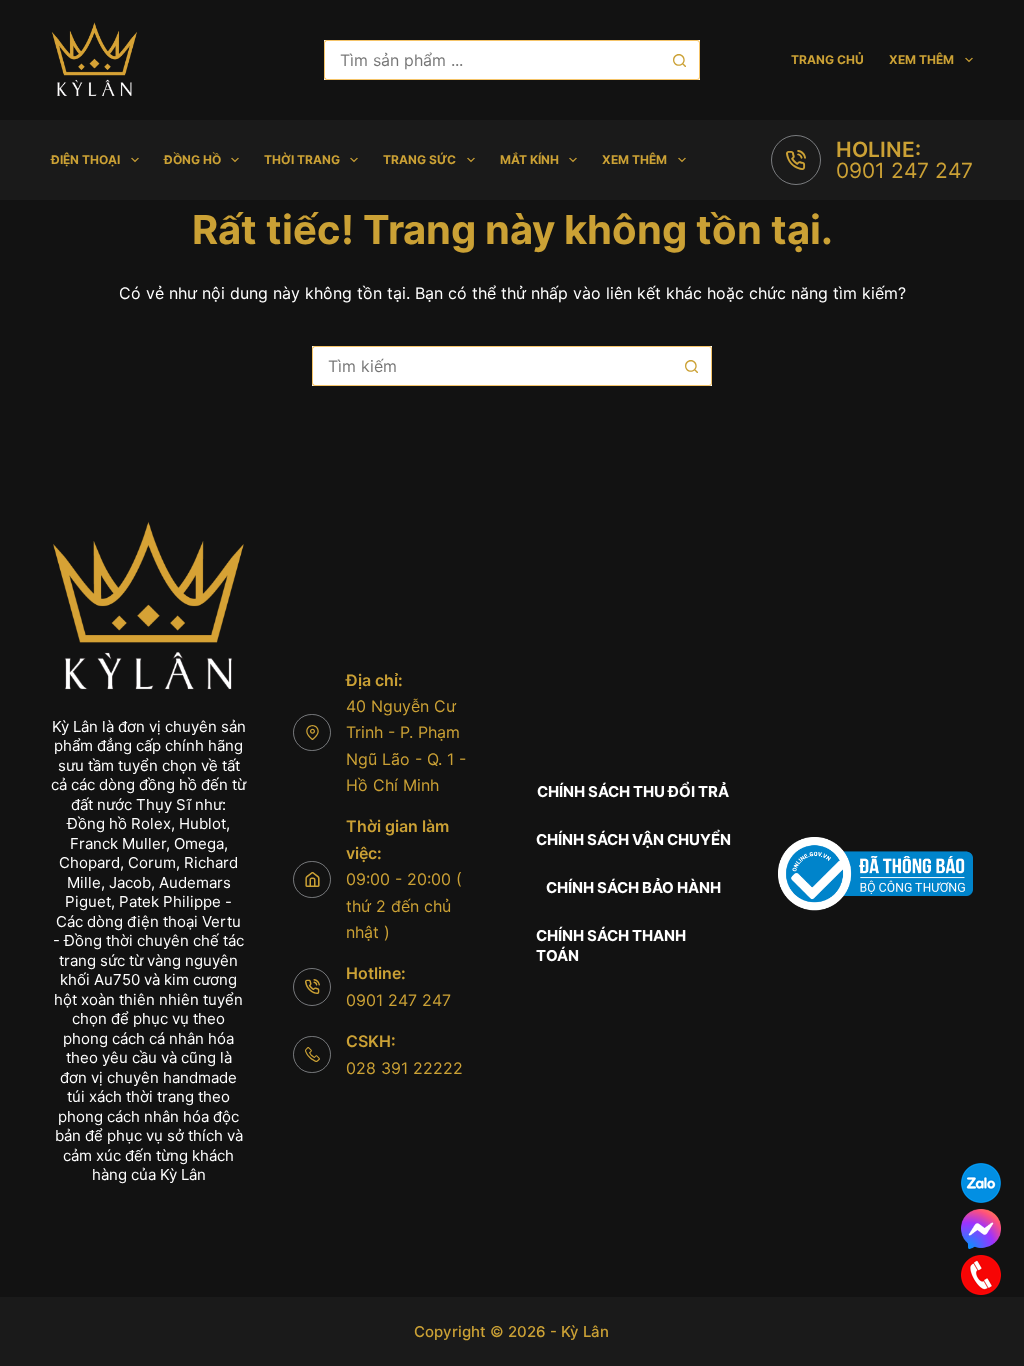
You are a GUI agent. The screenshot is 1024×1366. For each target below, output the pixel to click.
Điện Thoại (85, 159)
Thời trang (302, 159)
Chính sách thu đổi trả (633, 791)
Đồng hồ (192, 159)
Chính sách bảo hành (633, 887)
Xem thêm (921, 59)
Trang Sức (419, 159)
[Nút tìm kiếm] (680, 60)
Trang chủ (827, 59)
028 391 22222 (404, 1068)
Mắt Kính (529, 159)
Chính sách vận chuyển (633, 839)
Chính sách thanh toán (611, 945)
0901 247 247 (904, 170)
